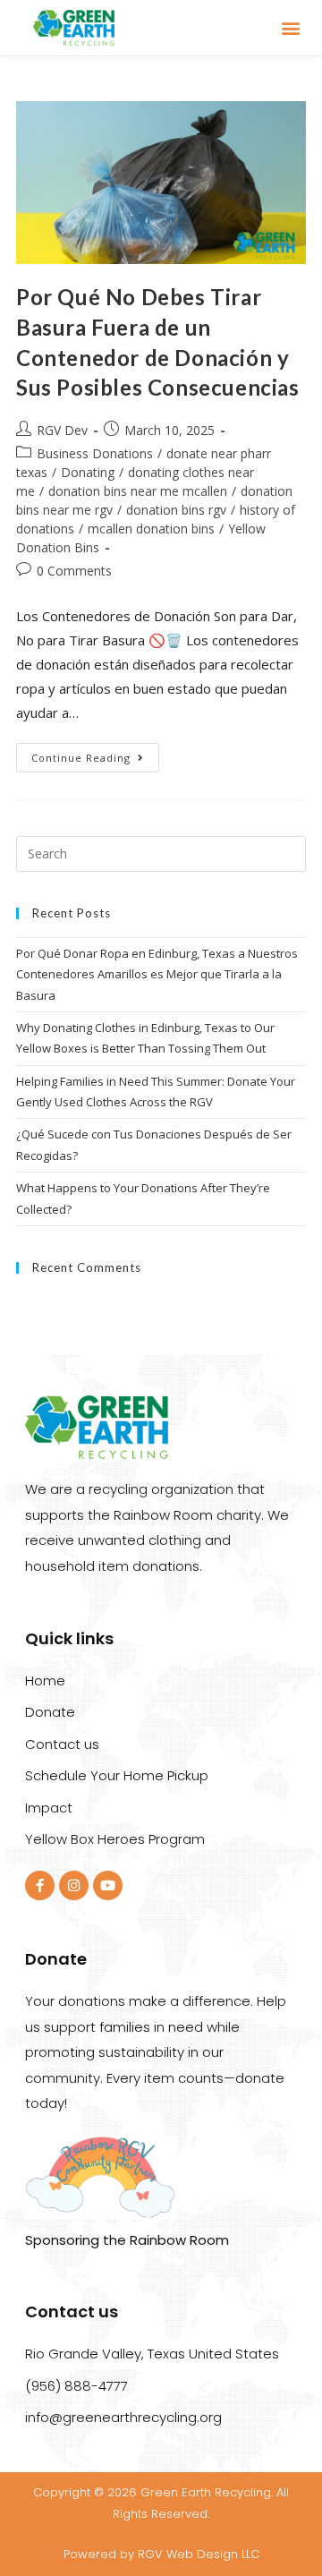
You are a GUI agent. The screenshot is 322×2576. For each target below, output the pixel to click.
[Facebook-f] (40, 1885)
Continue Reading (95, 754)
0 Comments (74, 571)
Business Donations (95, 453)
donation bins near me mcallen (138, 491)
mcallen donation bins (151, 529)
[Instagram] (74, 1885)
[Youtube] (108, 1885)
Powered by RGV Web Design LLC (161, 2554)
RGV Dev (62, 430)
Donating (88, 472)
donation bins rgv (176, 510)
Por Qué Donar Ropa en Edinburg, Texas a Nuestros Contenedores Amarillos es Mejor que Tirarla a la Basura (157, 974)
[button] (291, 28)
